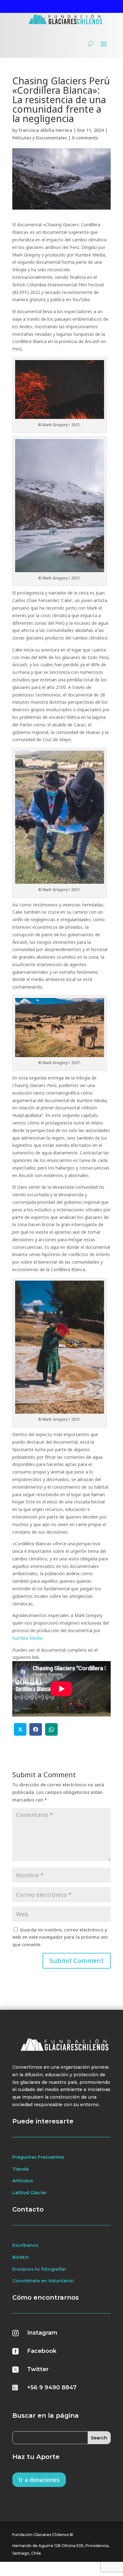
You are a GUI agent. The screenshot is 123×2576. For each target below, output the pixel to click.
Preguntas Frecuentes (38, 2157)
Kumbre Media (27, 1638)
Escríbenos (25, 2245)
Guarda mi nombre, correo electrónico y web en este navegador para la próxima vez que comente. (60, 1937)
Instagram (42, 2333)
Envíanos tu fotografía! (39, 2269)
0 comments (85, 138)
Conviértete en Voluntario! (43, 2281)
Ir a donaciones (39, 2480)
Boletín (21, 2257)
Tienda (20, 2169)
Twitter (38, 2369)
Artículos (23, 2181)
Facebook (42, 2351)
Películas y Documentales (40, 138)
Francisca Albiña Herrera (45, 130)
